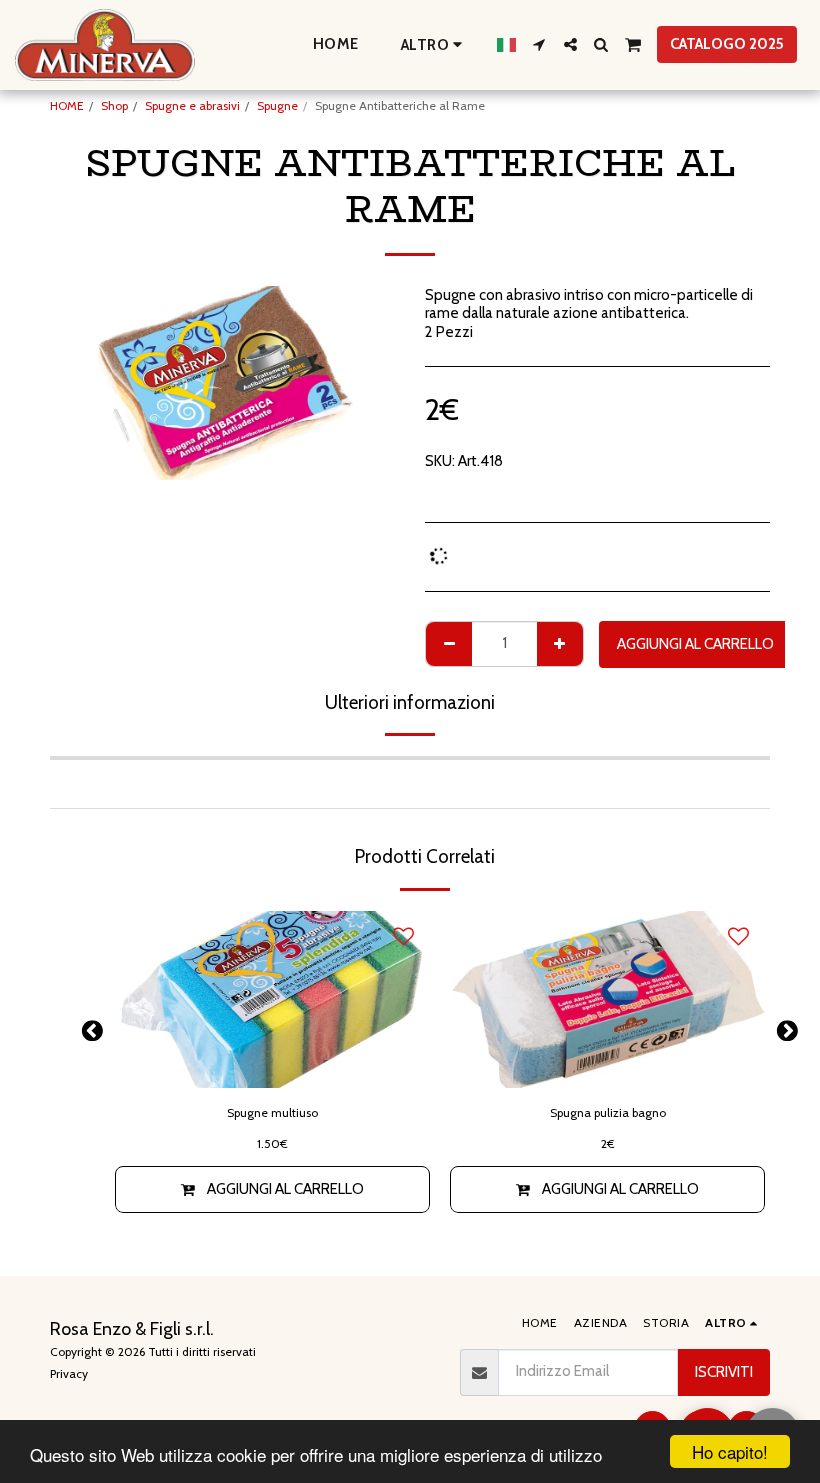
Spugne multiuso (272, 1112)
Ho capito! (730, 1451)
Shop (114, 105)
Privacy (69, 1373)
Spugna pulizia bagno (608, 1112)
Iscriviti (724, 1372)
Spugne (277, 105)
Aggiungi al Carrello (285, 1189)
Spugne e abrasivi (192, 105)
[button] (539, 44)
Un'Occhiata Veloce (273, 1064)
